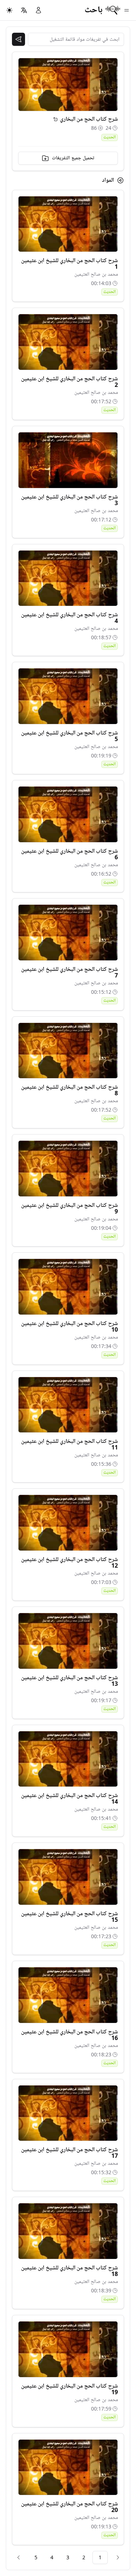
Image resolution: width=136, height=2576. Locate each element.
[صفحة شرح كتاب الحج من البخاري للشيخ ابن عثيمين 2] (68, 342)
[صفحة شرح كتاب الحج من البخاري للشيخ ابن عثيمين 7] (68, 933)
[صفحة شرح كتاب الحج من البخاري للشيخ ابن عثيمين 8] (68, 1051)
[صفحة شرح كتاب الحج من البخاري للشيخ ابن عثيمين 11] (68, 1405)
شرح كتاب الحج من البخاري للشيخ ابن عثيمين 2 (69, 382)
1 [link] (100, 2557)
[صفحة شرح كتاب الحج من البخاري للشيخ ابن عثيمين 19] (68, 2349)
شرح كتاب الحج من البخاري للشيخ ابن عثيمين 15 (69, 1917)
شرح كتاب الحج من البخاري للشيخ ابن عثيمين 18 (69, 2271)
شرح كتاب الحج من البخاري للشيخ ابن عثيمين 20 (69, 2507)
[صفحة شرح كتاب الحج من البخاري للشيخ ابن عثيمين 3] (68, 460)
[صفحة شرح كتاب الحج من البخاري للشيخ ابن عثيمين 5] (68, 696)
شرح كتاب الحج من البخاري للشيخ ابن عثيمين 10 (69, 1327)
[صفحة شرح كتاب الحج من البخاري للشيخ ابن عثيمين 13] (68, 1641)
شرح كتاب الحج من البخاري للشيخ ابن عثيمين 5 (69, 736)
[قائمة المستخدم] (38, 10)
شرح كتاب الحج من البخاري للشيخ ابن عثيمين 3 (69, 500)
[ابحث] (18, 39)
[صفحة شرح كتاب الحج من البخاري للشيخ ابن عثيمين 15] (68, 1877)
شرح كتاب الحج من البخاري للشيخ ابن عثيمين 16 (69, 2035)
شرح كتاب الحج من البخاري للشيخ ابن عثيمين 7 (69, 972)
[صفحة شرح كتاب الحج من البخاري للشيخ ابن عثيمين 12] (68, 1523)
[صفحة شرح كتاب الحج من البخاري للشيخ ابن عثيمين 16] (68, 1995)
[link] (118, 2557)
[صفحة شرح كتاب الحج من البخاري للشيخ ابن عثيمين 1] (68, 224)
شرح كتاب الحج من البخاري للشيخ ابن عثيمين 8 (69, 1090)
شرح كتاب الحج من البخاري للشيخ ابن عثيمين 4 (69, 618)
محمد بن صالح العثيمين (96, 274)
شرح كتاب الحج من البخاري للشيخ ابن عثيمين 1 (69, 264)
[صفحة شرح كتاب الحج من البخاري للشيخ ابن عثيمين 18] (68, 2231)
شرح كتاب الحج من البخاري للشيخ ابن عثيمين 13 (69, 1681)
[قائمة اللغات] (24, 10)
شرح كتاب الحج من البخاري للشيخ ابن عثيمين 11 (69, 1444)
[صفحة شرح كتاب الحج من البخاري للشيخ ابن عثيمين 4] (68, 578)
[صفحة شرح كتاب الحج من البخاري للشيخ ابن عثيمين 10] (68, 1287)
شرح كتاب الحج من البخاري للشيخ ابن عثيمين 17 (69, 2153)
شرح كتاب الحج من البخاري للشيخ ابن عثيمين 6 (69, 854)
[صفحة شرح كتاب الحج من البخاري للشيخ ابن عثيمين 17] (68, 2113)
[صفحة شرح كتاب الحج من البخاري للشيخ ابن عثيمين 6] (68, 814)
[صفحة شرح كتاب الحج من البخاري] (55, 119)
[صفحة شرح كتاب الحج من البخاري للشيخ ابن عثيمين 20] (68, 2467)
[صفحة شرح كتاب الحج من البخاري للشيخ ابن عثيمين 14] (68, 1759)
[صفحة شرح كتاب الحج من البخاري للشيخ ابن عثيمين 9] (68, 1169)
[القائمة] (127, 10)
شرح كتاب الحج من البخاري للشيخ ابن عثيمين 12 (69, 1563)
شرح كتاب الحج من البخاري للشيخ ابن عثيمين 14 (69, 1799)
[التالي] (18, 2557)
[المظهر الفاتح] (9, 10)
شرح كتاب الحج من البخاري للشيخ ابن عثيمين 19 (69, 2389)
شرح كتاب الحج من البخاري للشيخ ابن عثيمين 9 (69, 1208)
